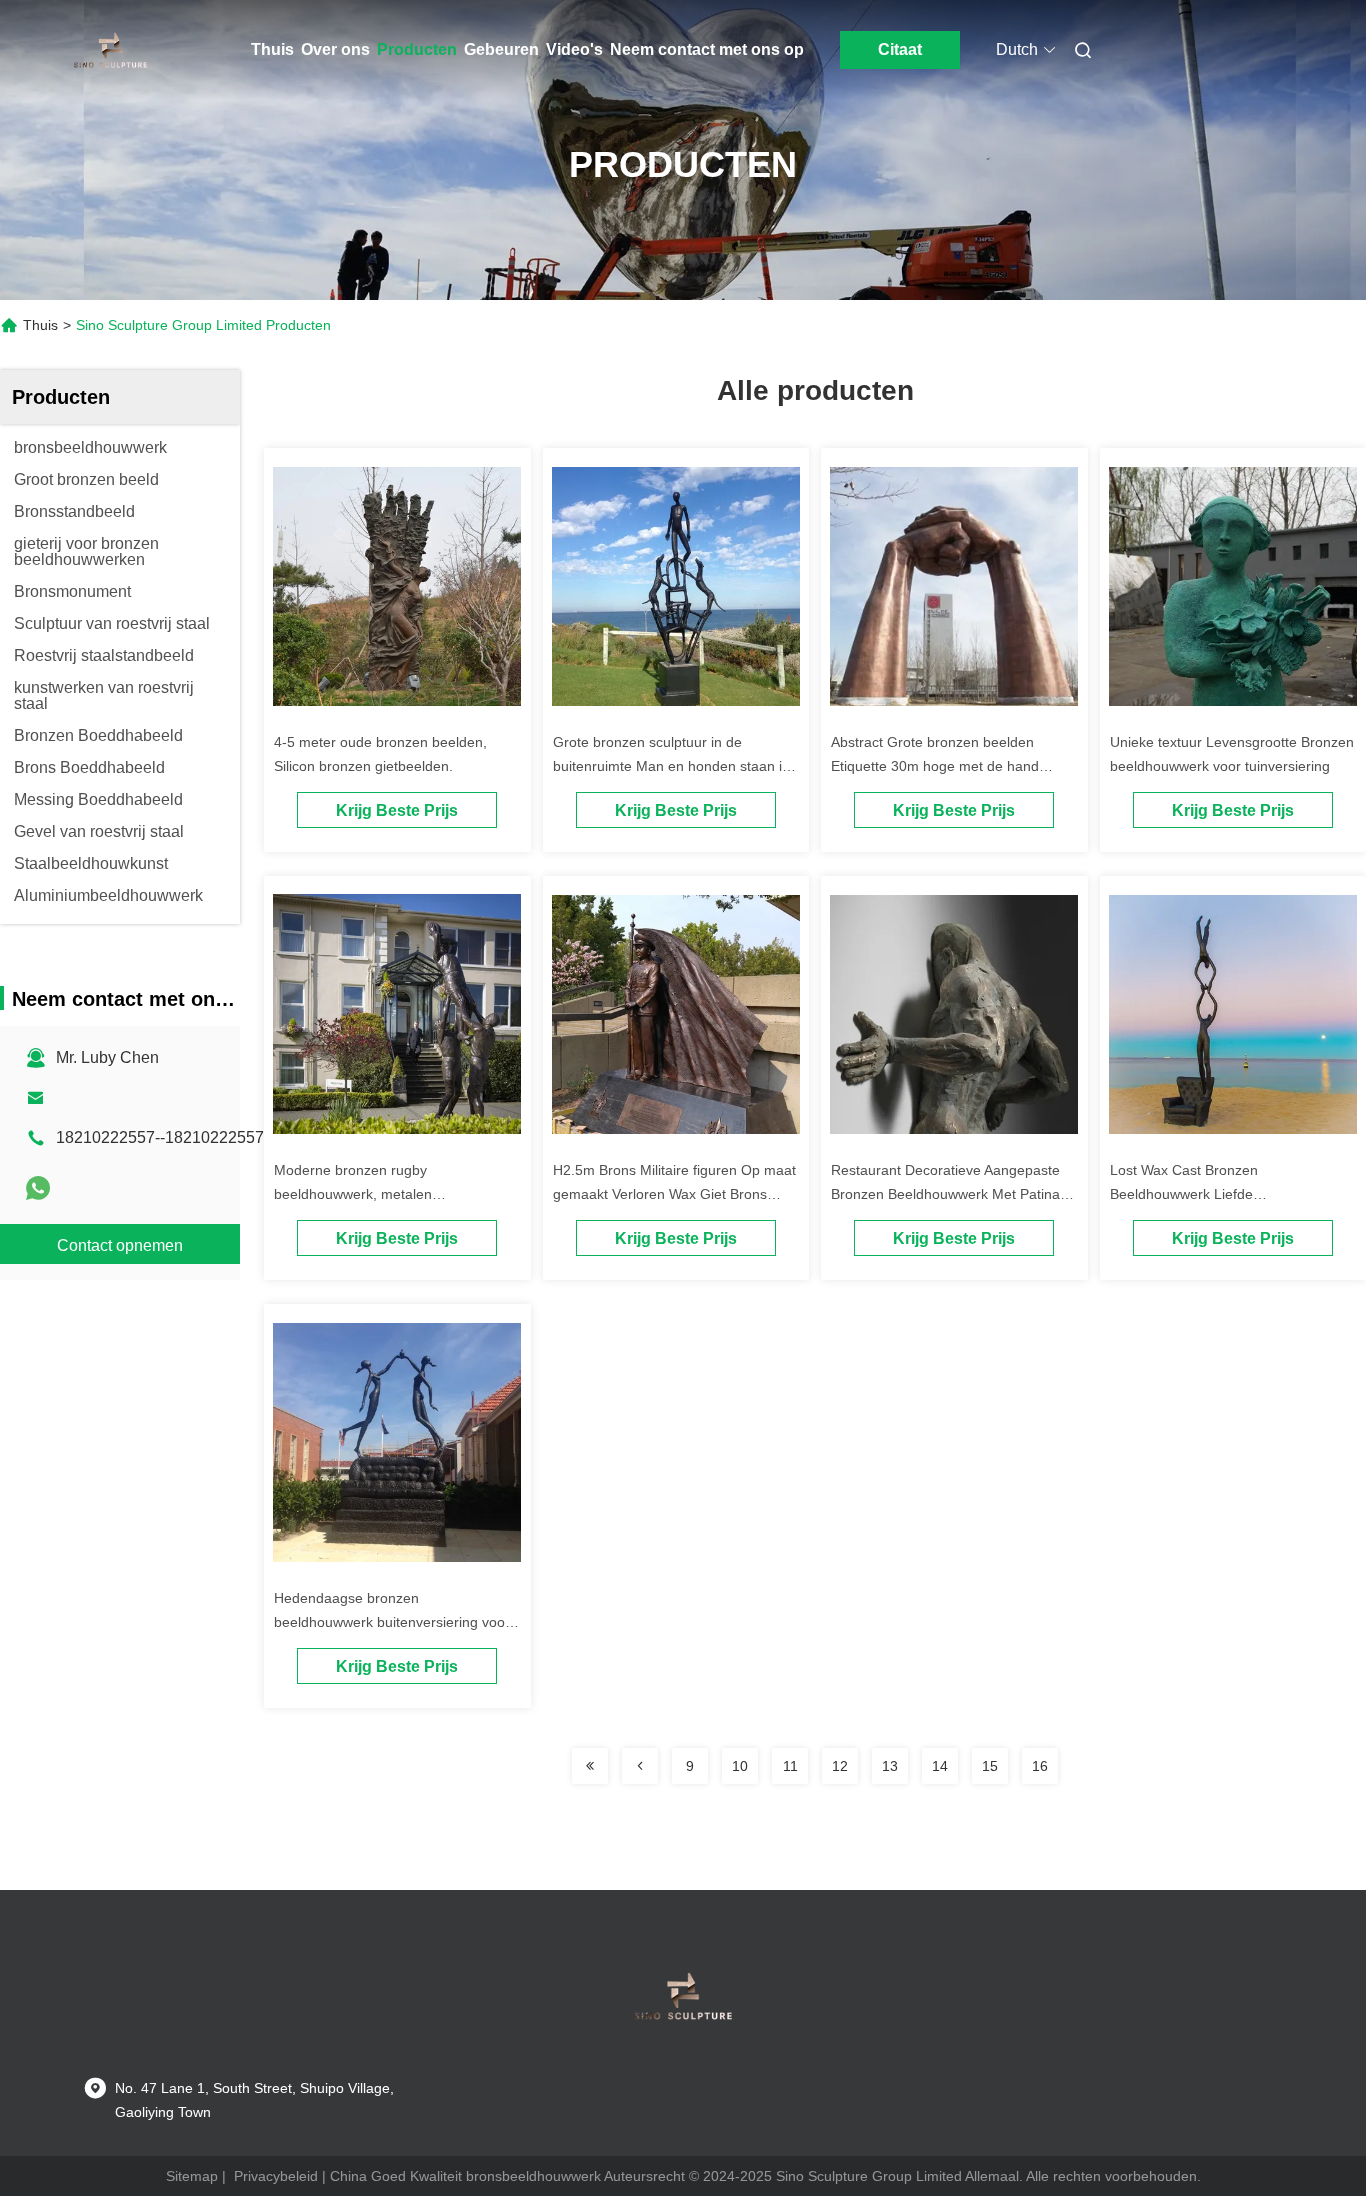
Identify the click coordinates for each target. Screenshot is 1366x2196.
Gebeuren (501, 49)
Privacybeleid (276, 2176)
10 (740, 1766)
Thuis (272, 49)
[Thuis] (111, 50)
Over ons (335, 49)
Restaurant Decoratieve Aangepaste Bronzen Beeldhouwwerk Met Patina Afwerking (945, 1194)
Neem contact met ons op (707, 49)
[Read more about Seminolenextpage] (590, 1766)
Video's (574, 49)
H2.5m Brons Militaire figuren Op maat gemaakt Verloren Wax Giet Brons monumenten (674, 1194)
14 (940, 1766)
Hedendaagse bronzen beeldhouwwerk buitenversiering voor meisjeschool (392, 1622)
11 (790, 1766)
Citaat (900, 49)
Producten (417, 49)
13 (890, 1766)
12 (840, 1766)
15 (990, 1766)
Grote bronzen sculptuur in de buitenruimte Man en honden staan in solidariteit (671, 766)
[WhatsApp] (38, 1188)
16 (1040, 1766)
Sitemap (192, 2176)
